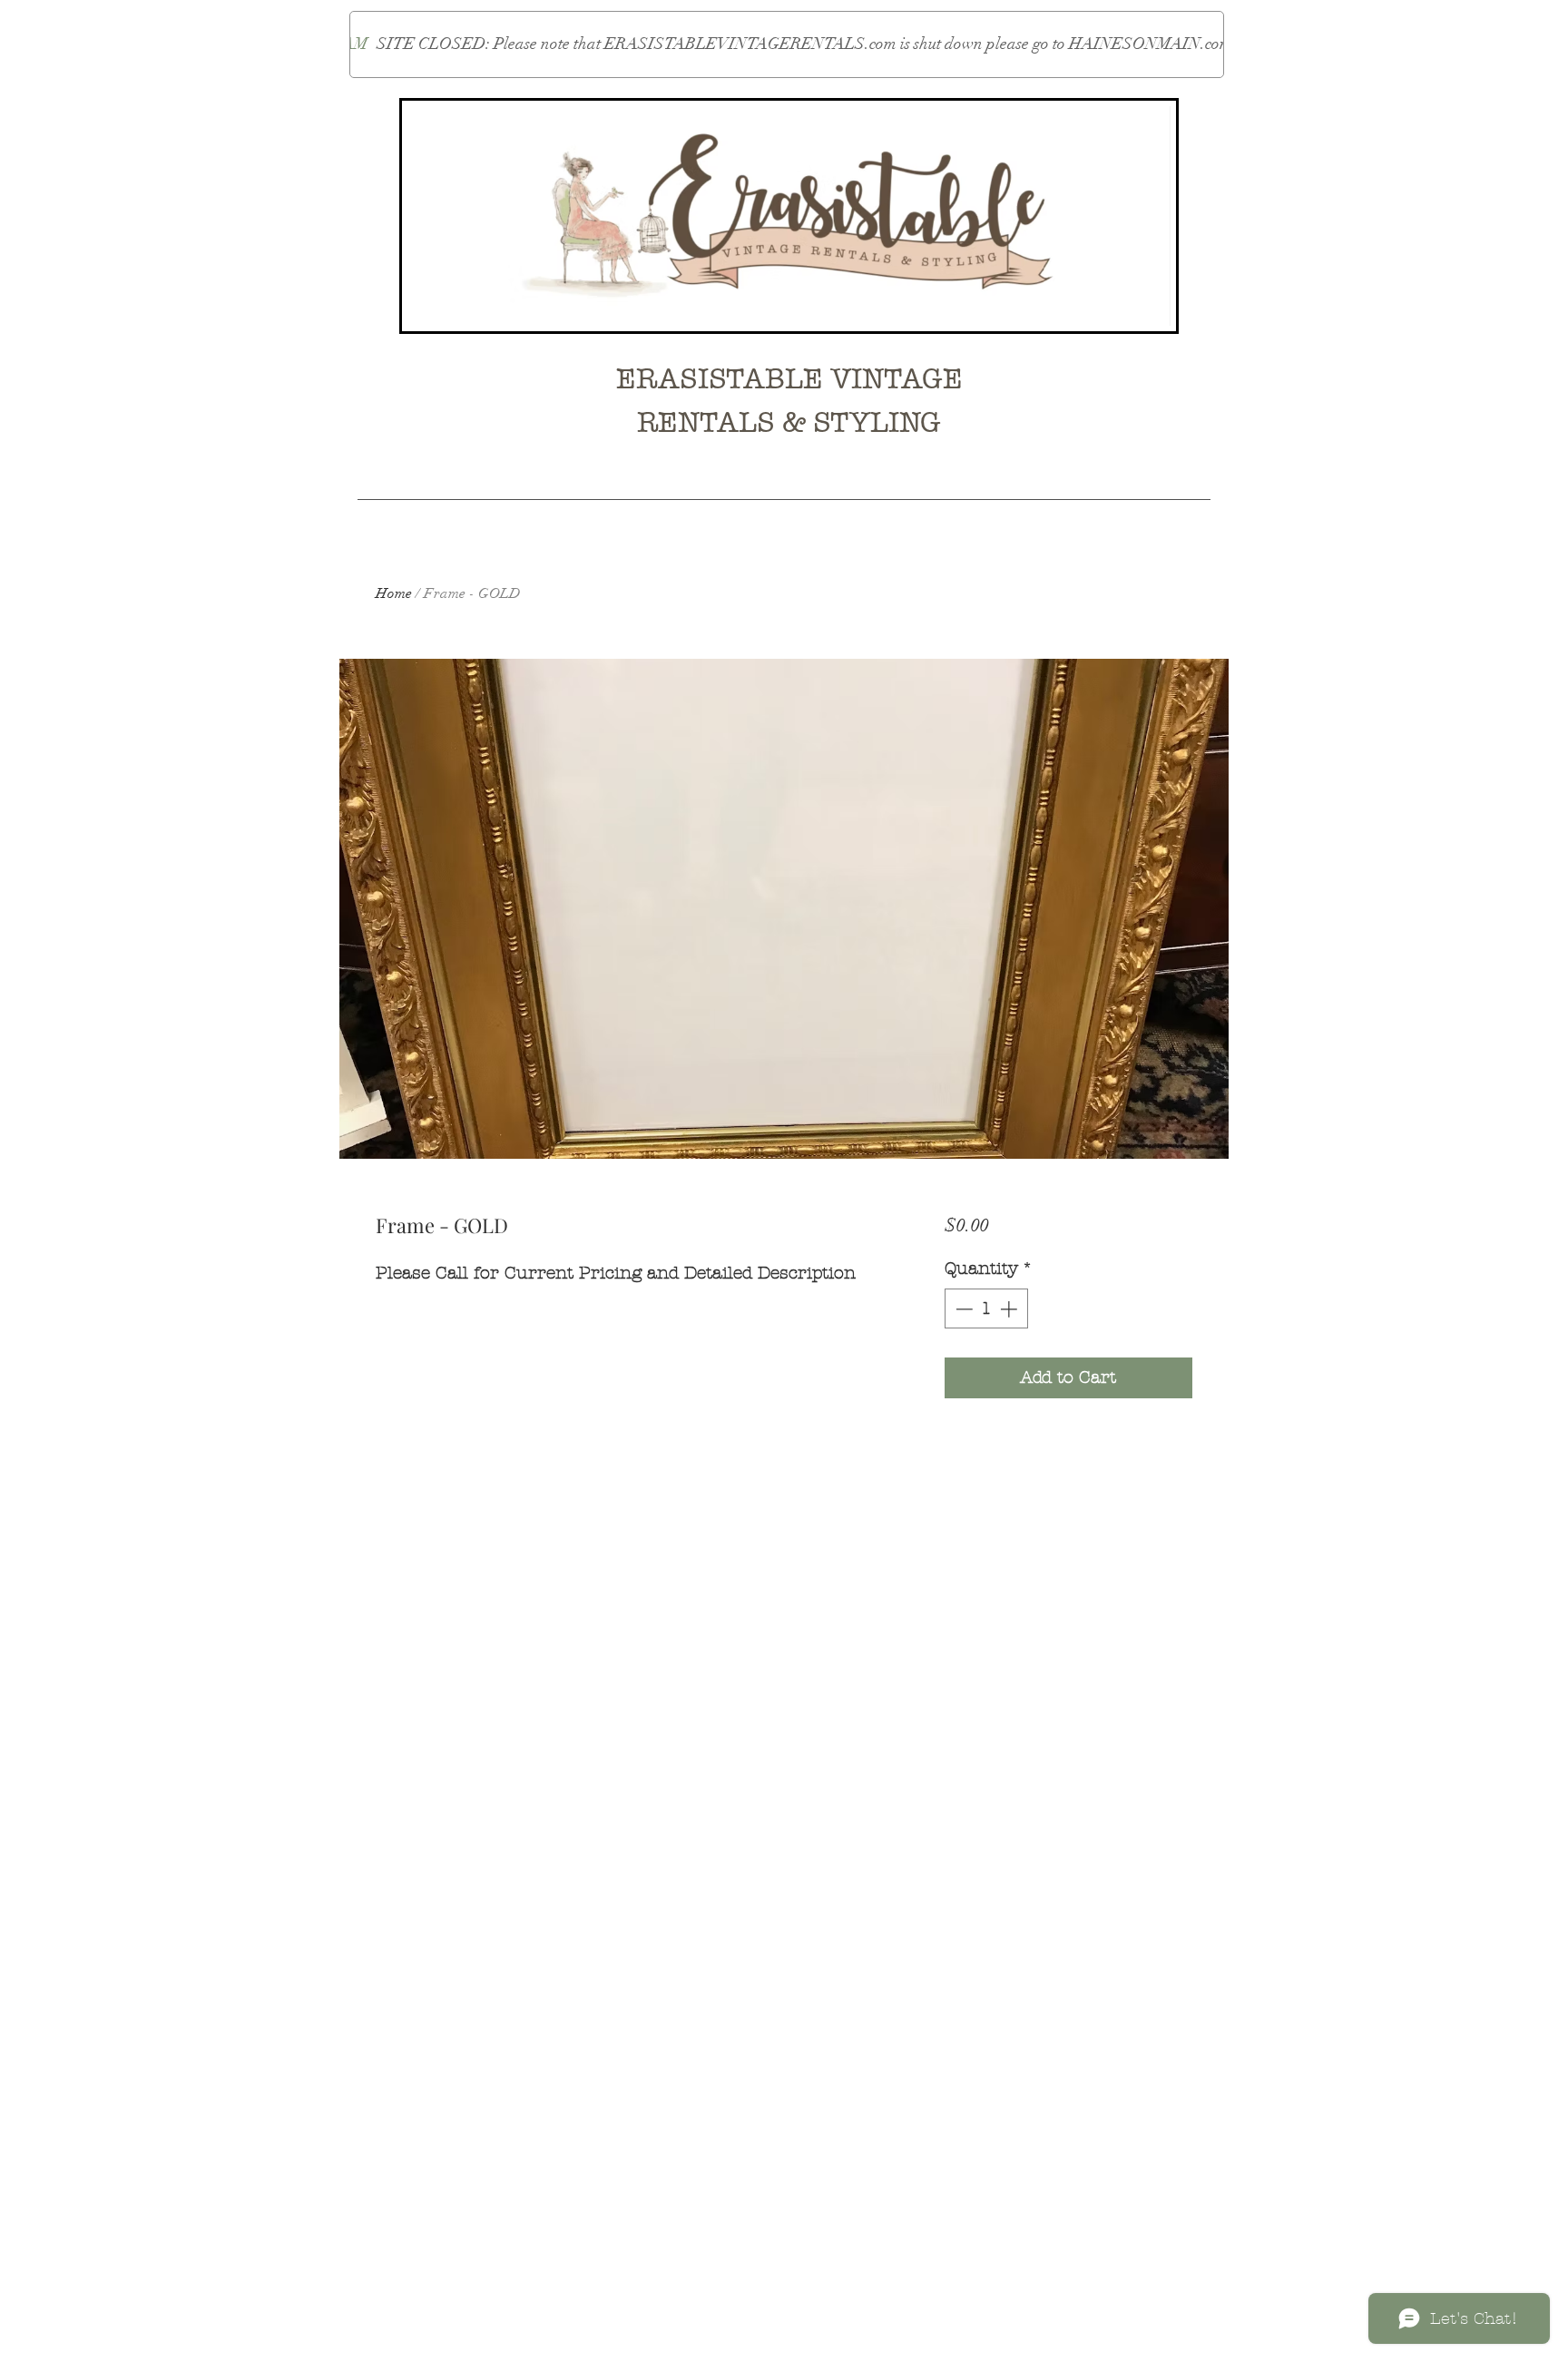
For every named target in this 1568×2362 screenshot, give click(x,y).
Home (394, 593)
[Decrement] (962, 1309)
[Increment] (1010, 1309)
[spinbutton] (986, 1309)
